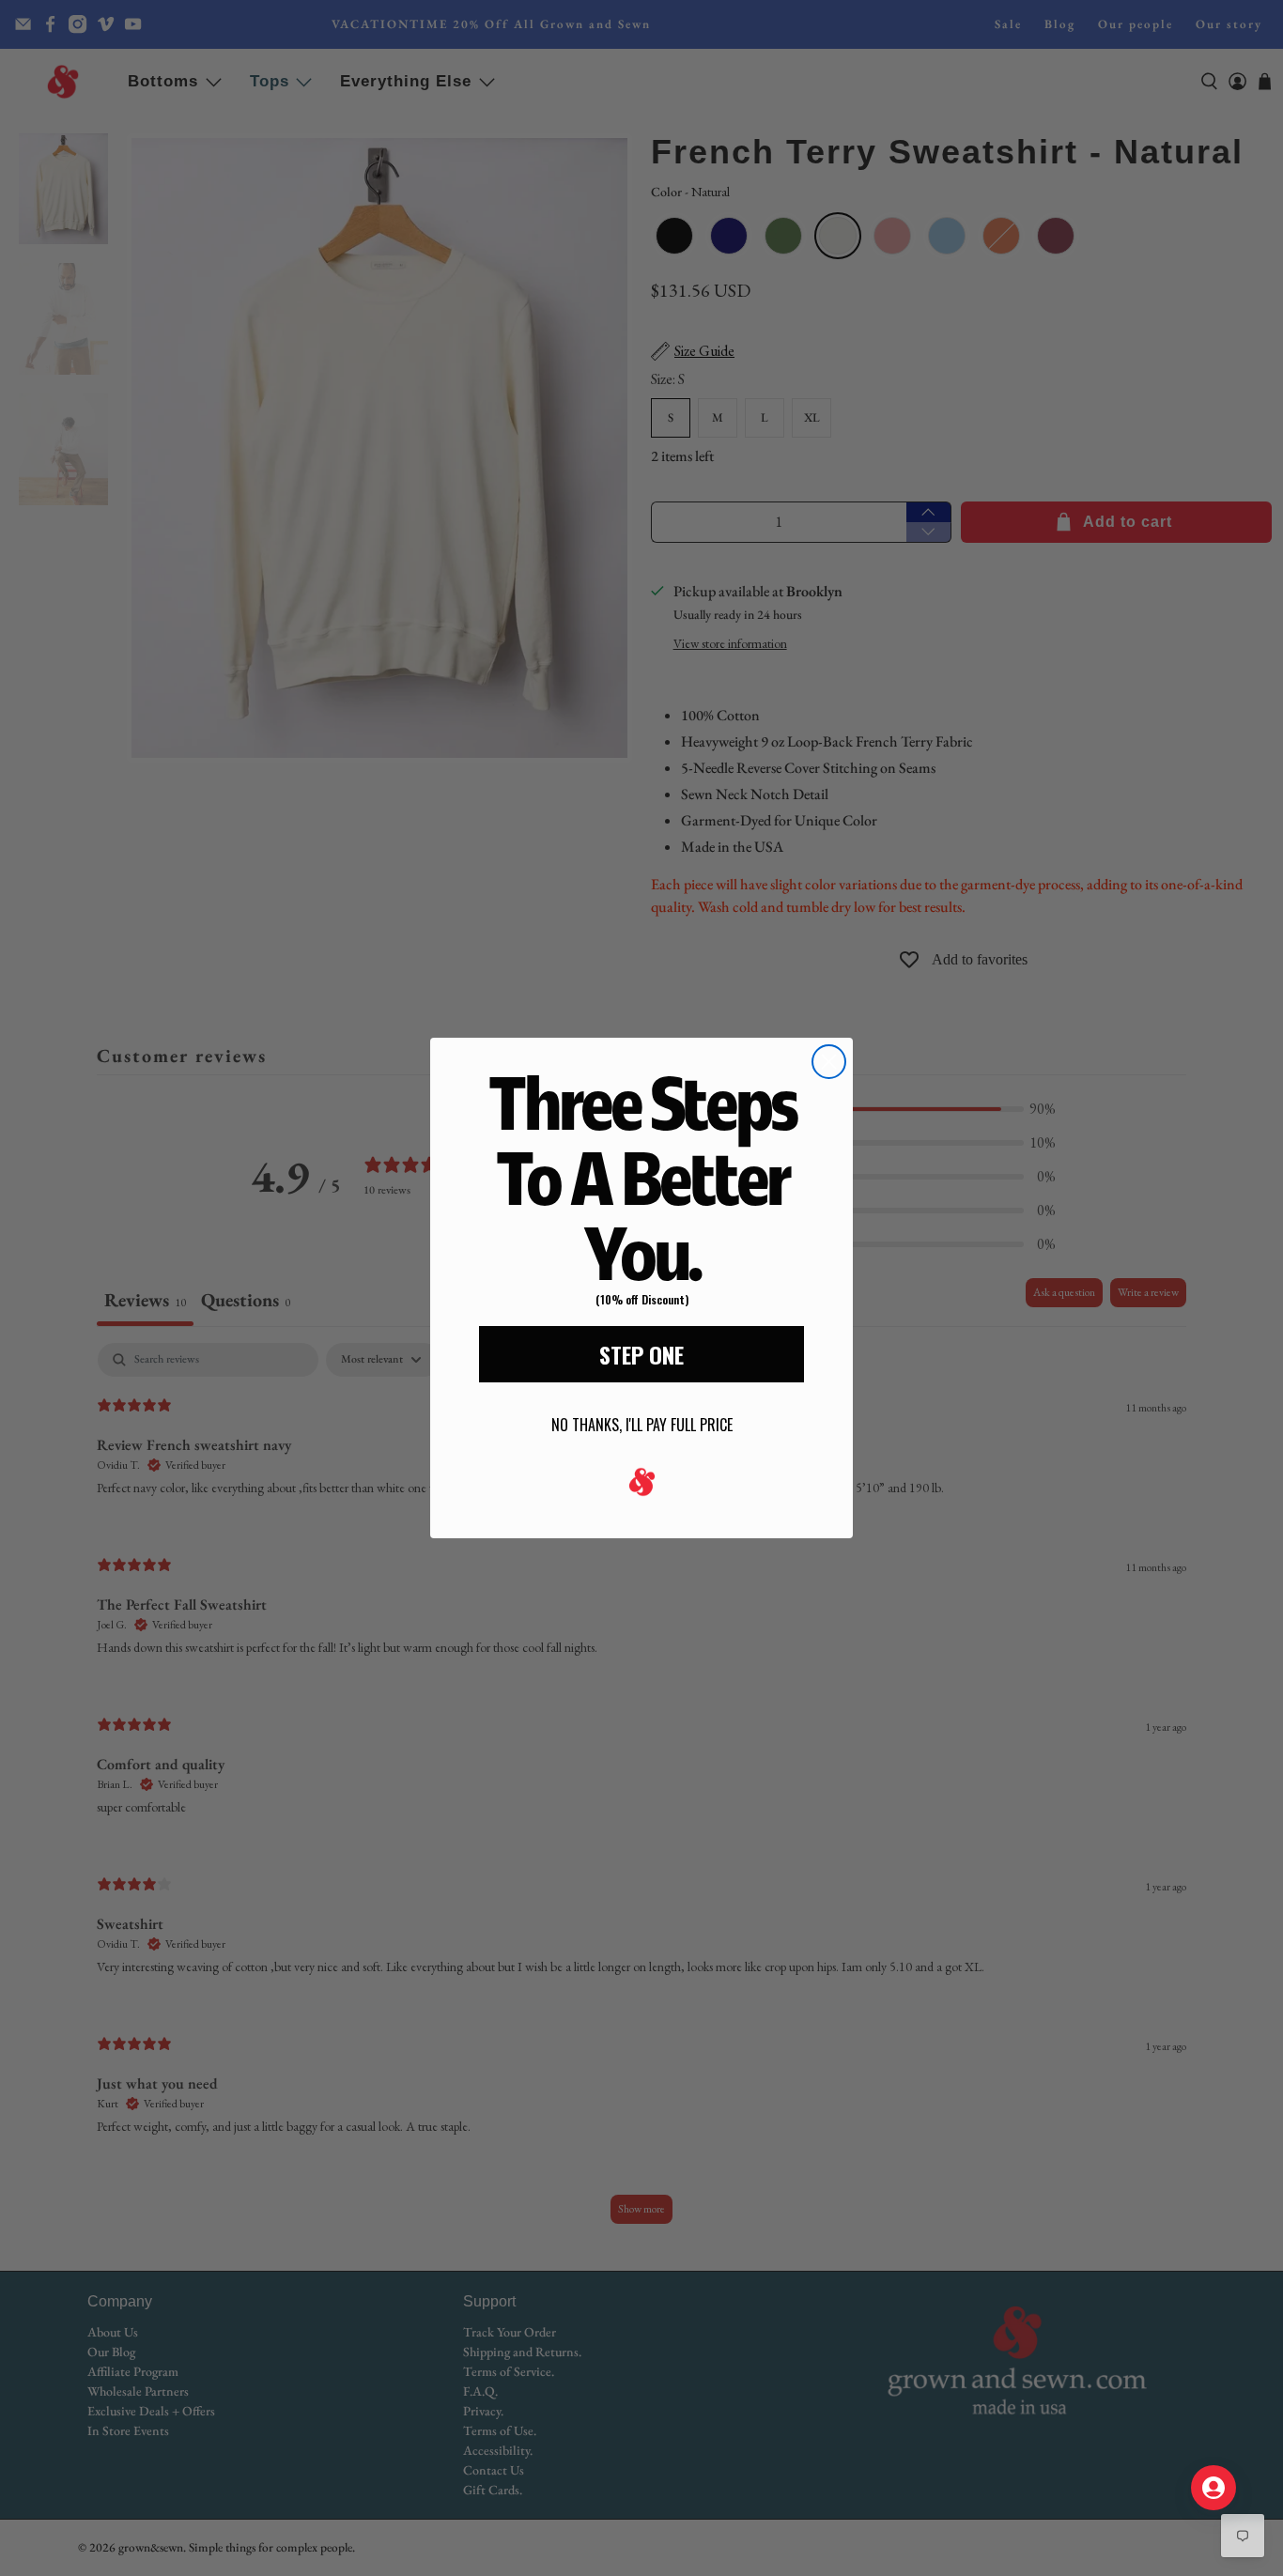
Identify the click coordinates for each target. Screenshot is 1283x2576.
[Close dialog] (829, 1062)
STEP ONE (641, 1354)
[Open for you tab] (1213, 2488)
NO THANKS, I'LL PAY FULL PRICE (642, 1425)
